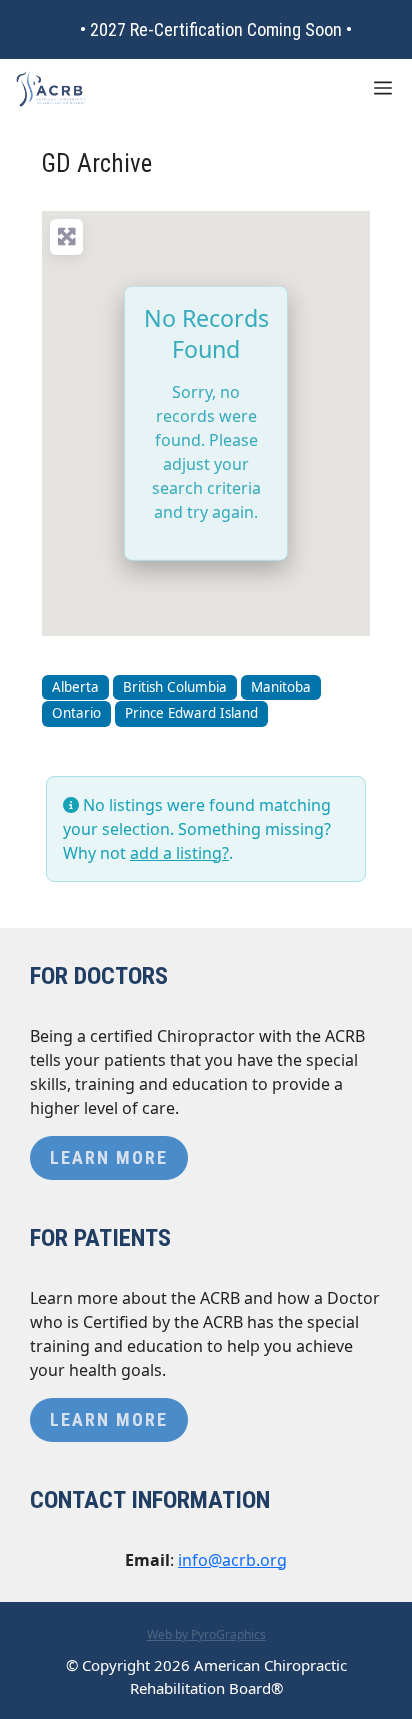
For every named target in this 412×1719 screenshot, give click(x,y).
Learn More (109, 1157)
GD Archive (97, 163)
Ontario (76, 713)
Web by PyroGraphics (206, 1634)
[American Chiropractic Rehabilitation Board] (51, 89)
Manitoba (281, 687)
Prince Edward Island (191, 713)
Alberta (75, 687)
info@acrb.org (232, 1560)
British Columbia (175, 687)
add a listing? (179, 853)
